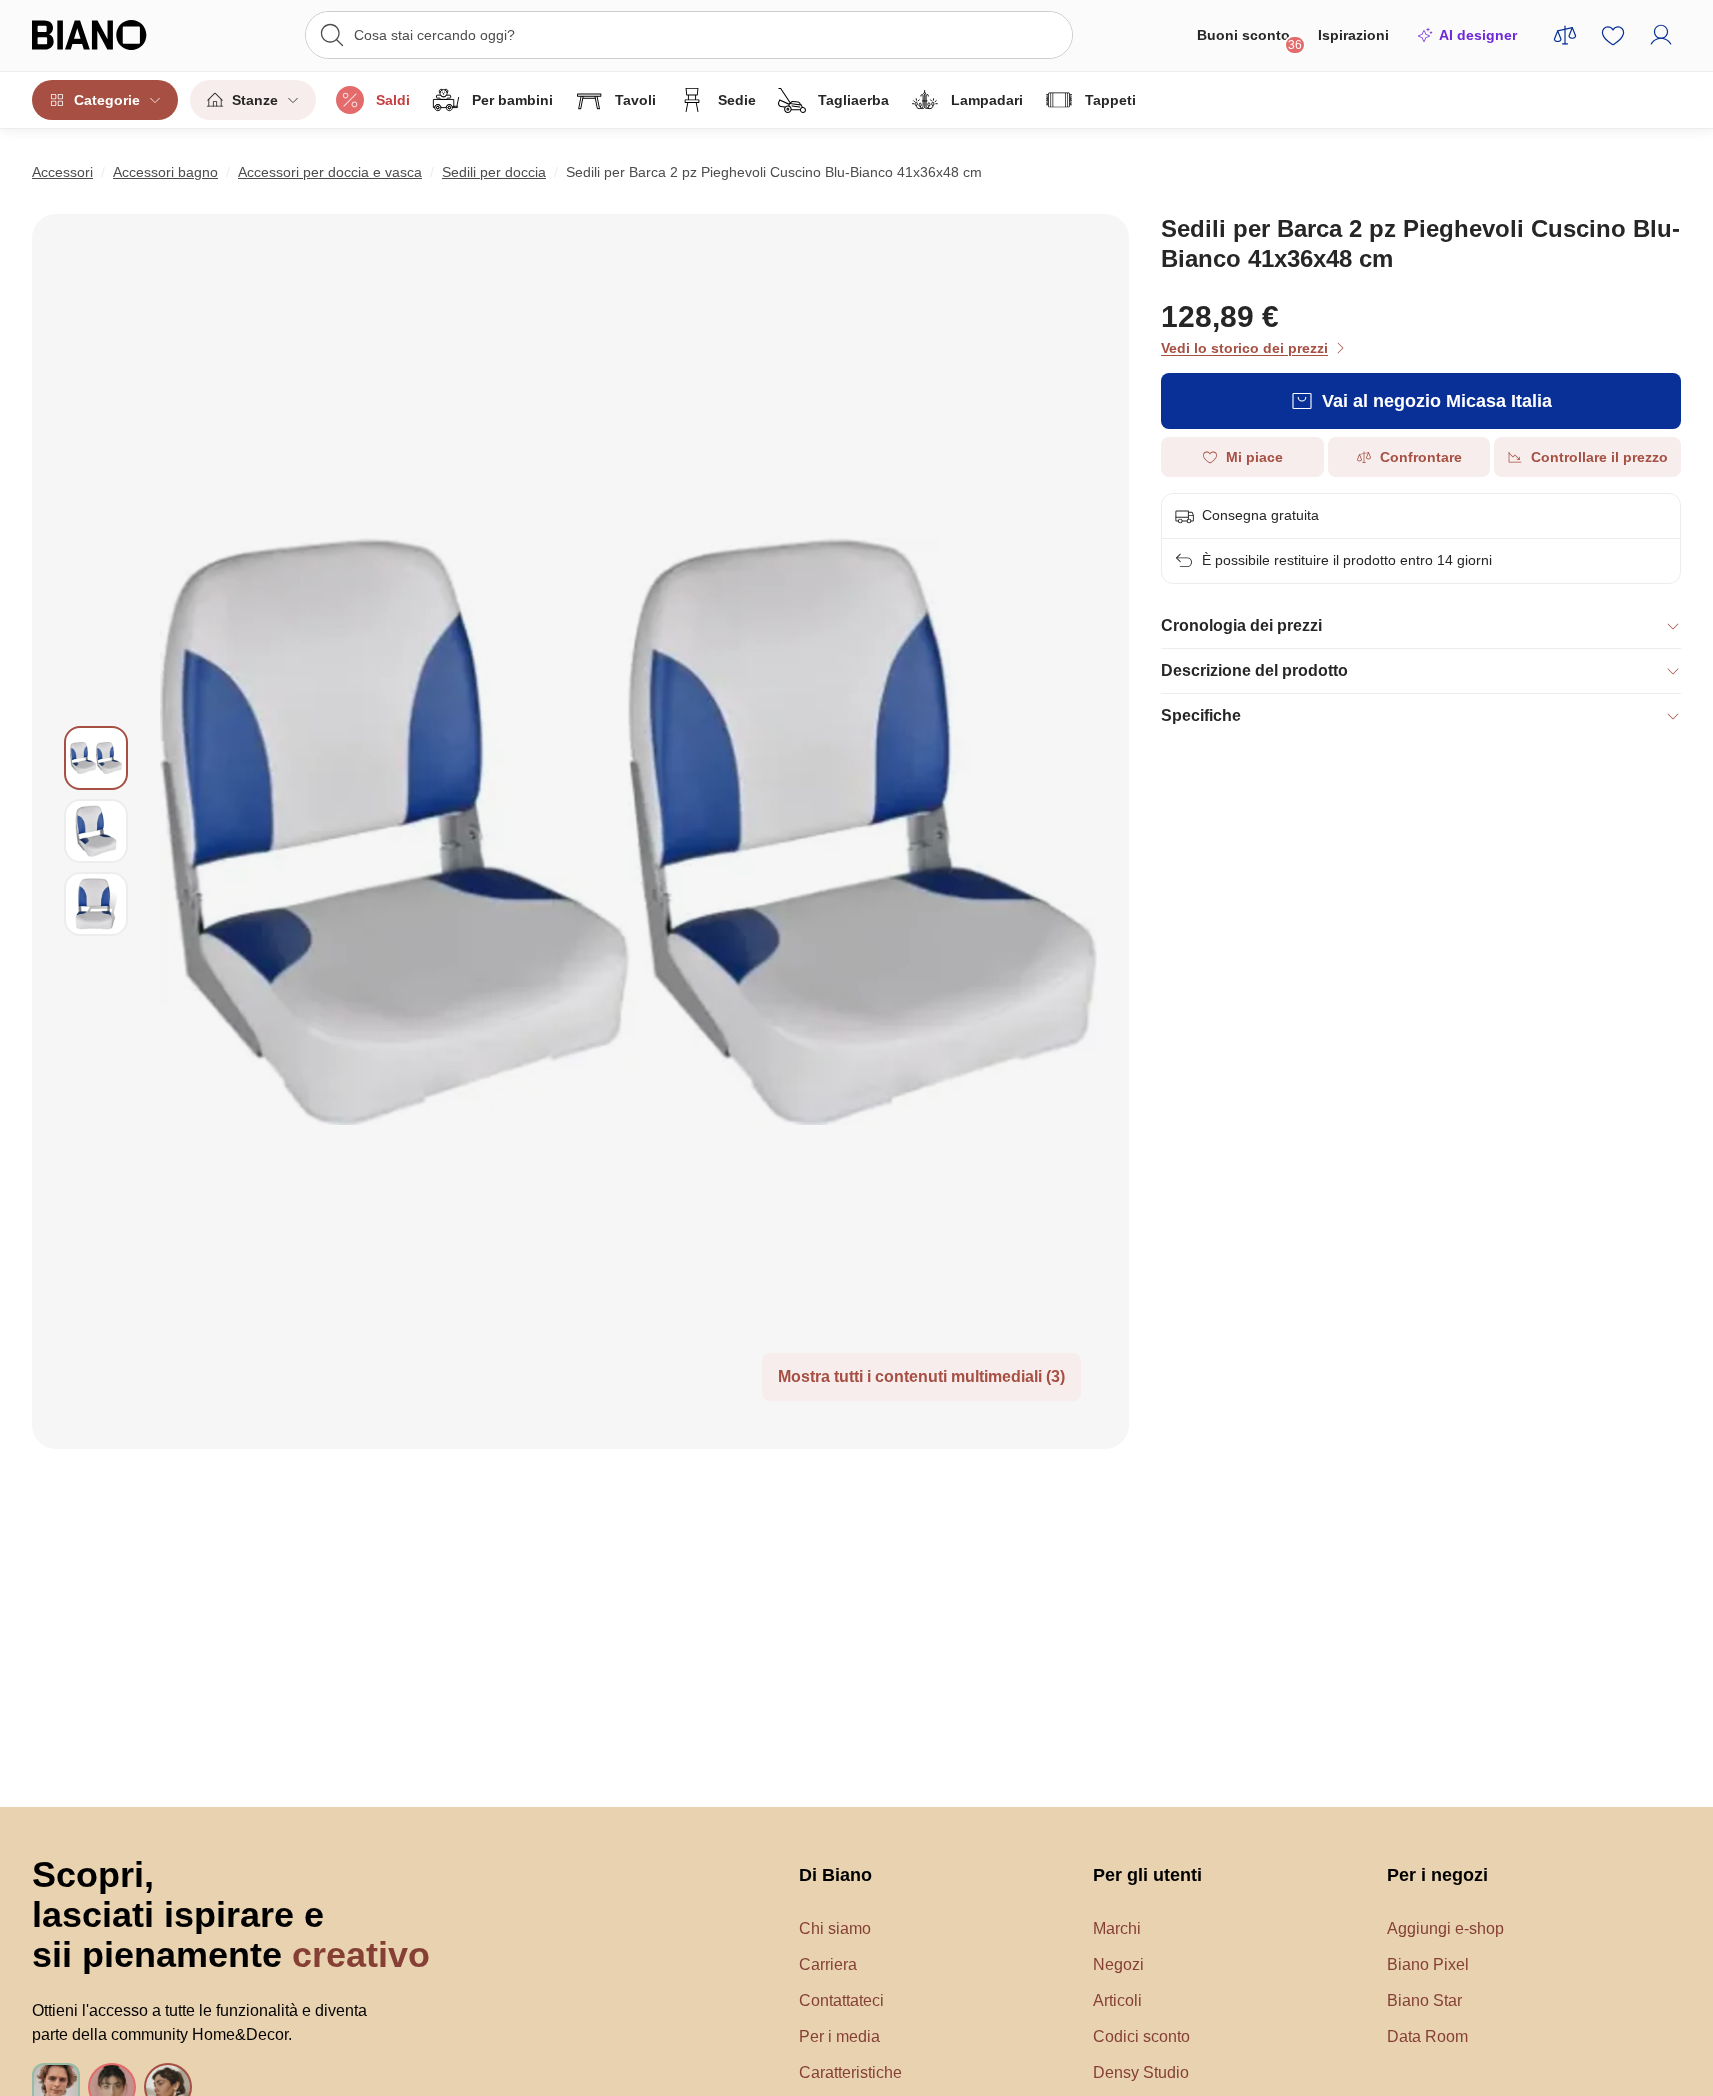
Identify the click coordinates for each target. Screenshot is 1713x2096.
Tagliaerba (853, 100)
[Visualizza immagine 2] (96, 831)
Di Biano (835, 1875)
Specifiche (1201, 715)
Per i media (839, 2036)
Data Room (1427, 2036)
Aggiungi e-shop (1445, 1928)
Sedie (737, 100)
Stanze (255, 100)
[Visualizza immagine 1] (96, 758)
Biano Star (1424, 2000)
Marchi (1117, 1928)
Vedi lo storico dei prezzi (1244, 348)
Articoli (1117, 2000)
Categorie (107, 100)
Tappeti (1110, 100)
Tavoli (635, 100)
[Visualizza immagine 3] (96, 904)
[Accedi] (1661, 35)
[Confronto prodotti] (1565, 35)
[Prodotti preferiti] (1613, 35)
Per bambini (512, 100)
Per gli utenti (1147, 1875)
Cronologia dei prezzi (1241, 625)
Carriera (828, 1964)
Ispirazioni (1353, 35)
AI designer (1478, 35)
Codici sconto (1141, 2036)
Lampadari (987, 100)
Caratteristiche (850, 2072)
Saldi (393, 100)
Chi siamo (835, 1928)
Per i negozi (1437, 1875)
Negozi (1118, 1964)
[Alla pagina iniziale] (112, 35)
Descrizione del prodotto (1254, 670)
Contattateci (841, 2000)
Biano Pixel (1428, 1964)
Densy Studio (1141, 2072)
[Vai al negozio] (628, 831)
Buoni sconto (1249, 39)
